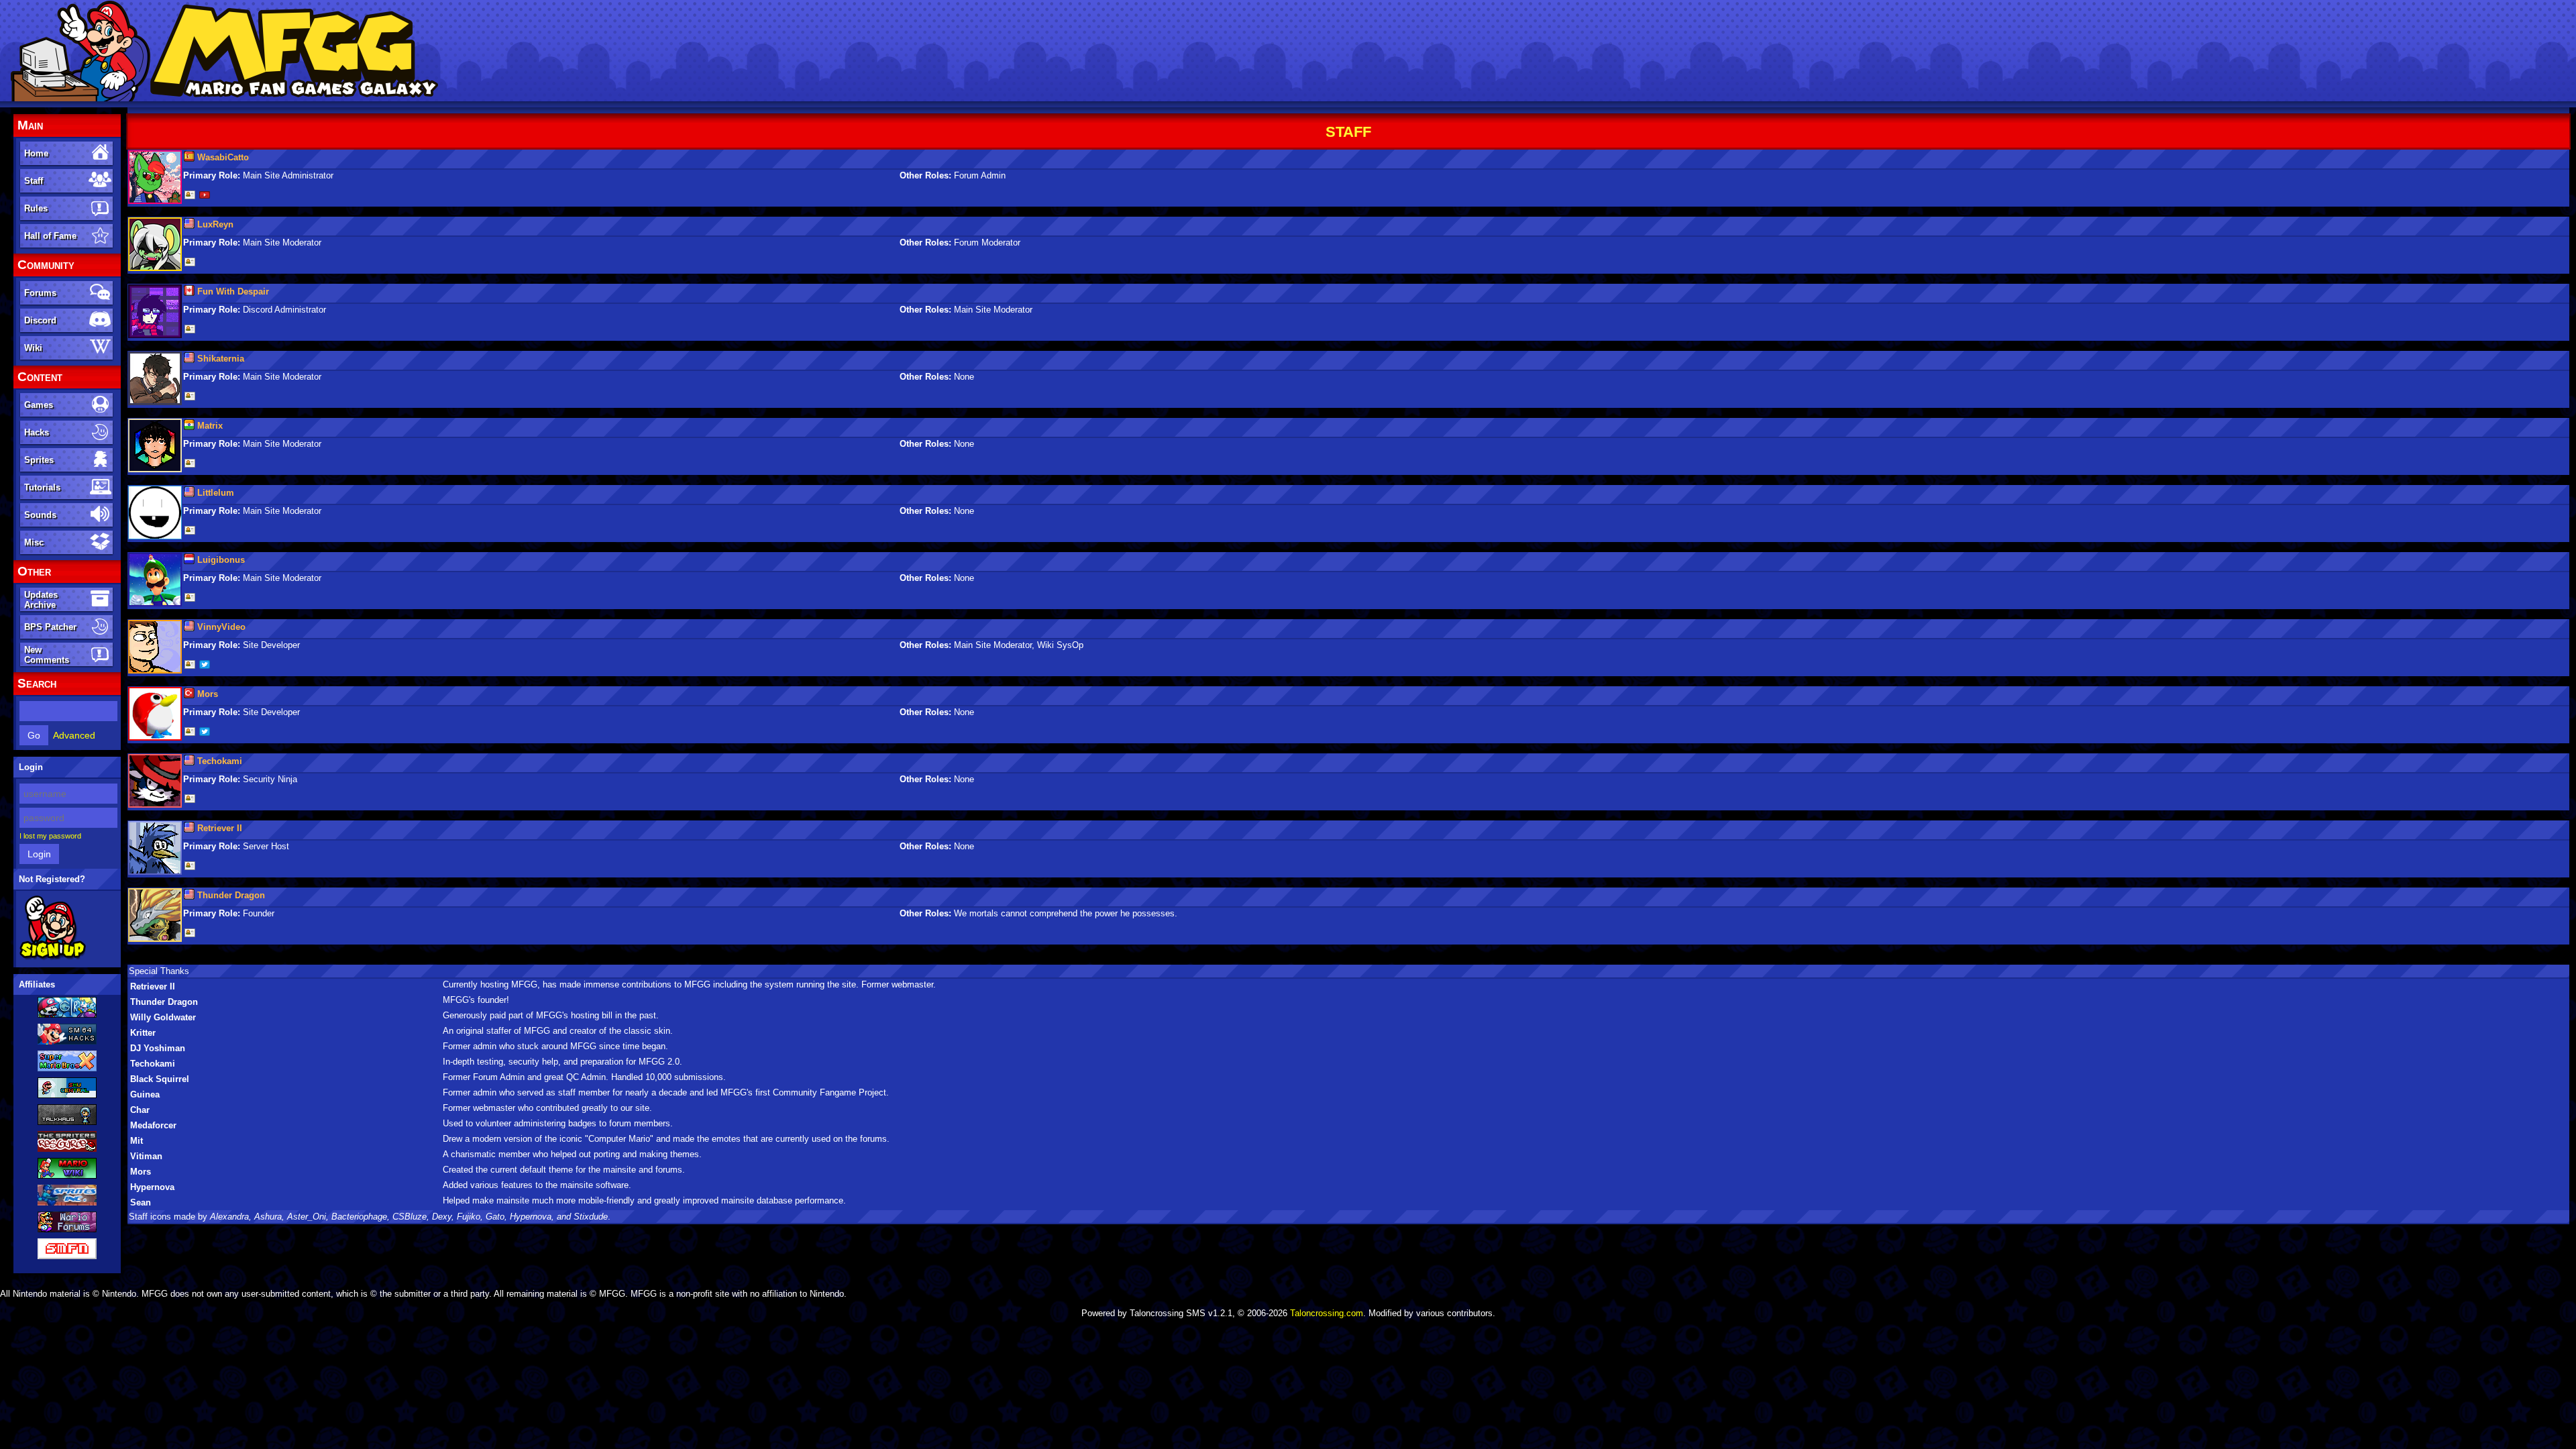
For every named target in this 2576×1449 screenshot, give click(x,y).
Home (36, 153)
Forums (40, 293)
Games (39, 405)
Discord (40, 320)
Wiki (33, 348)
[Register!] (53, 957)
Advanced (74, 735)
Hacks (37, 432)
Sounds (40, 515)
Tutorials (42, 487)
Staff (34, 181)
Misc (34, 542)
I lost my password (50, 836)
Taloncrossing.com (1327, 1313)
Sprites (39, 460)
